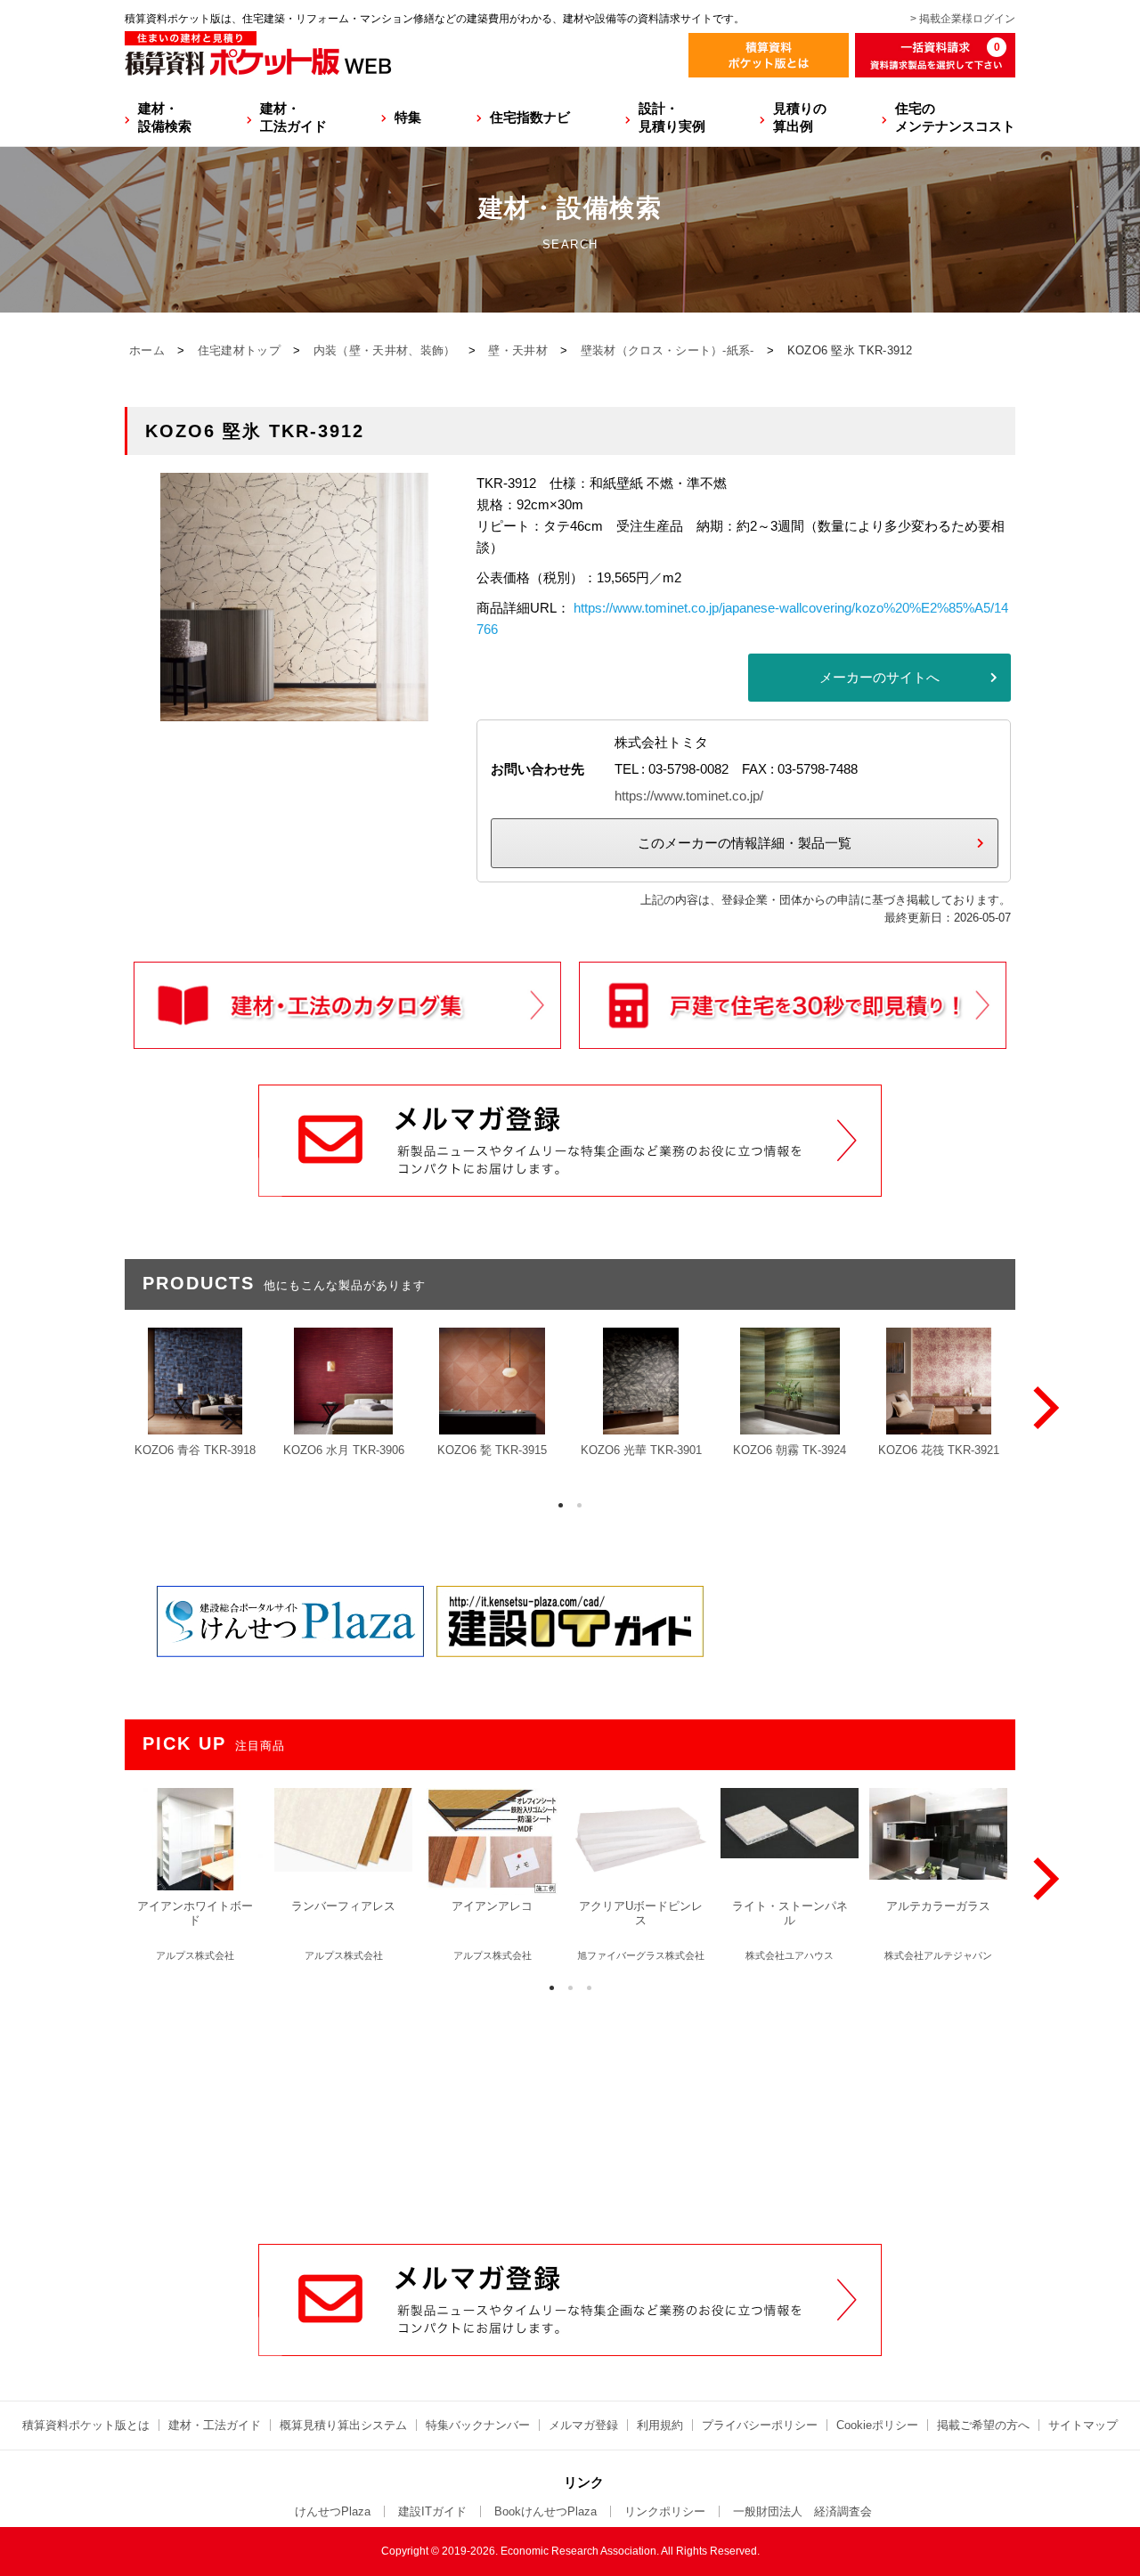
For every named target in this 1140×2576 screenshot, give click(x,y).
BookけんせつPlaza (546, 2511)
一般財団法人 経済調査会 (802, 2511)
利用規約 (660, 2425)
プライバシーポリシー (760, 2425)
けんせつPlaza (333, 2511)
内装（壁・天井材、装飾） (385, 350)
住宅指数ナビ (530, 117)
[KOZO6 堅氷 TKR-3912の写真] (294, 710)
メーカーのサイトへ (879, 677)
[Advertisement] (570, 2109)
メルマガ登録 (583, 2425)
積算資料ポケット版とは (86, 2425)
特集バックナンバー (478, 2425)
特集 (408, 117)
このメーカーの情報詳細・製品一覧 (745, 843)
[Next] (1042, 1408)
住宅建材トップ (239, 350)
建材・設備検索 (165, 117)
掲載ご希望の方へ (983, 2425)
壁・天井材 (518, 350)
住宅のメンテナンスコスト (955, 117)
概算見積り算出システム (343, 2425)
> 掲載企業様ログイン (963, 19)
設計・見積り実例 (672, 117)
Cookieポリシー (877, 2425)
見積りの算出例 (800, 117)
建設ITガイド (432, 2511)
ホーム (147, 350)
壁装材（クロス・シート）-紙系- (668, 350)
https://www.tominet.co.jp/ (689, 796)
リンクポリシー (665, 2511)
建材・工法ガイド (293, 117)
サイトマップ (1083, 2425)
